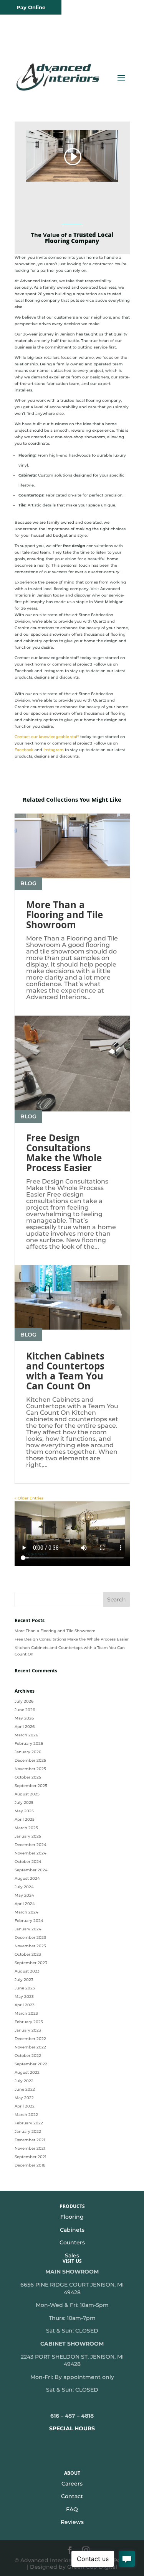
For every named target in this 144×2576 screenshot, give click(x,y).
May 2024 (24, 1895)
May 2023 (24, 1997)
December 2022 (30, 2039)
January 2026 (28, 1752)
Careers (72, 2484)
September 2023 (31, 1963)
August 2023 (27, 1971)
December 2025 (30, 1760)
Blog (28, 883)
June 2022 (25, 2089)
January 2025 (28, 1836)
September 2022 (31, 2064)
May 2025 (24, 1811)
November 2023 (30, 1946)
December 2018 (30, 2165)
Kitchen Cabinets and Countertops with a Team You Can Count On (65, 1373)
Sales (72, 2255)
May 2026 (24, 1718)
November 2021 (30, 2148)
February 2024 (29, 1921)
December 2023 (30, 1937)
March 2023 (26, 2013)
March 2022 (26, 2115)
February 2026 (29, 1743)
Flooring (72, 2217)
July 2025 (24, 1803)
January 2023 (28, 2030)
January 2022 (28, 2131)
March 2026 (26, 1735)
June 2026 (25, 1710)
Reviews (72, 2522)
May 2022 (24, 2098)
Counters (72, 2242)
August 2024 (27, 1878)
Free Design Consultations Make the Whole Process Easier (64, 1154)
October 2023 (28, 1954)
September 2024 (31, 1870)
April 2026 (25, 1727)
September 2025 (31, 1786)
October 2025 (28, 1777)
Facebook (24, 750)
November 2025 (30, 1769)
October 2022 (28, 2056)
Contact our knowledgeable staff (47, 737)
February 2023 (29, 2022)
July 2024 (24, 1887)
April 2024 (25, 1904)
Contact (72, 2496)
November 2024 (31, 1853)
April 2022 (25, 2106)
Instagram (54, 750)
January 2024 (28, 1929)
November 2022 (30, 2047)
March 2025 (26, 1828)
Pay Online (31, 7)
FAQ (72, 2509)
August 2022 (27, 2072)
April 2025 (25, 1819)
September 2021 (31, 2157)
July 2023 (24, 1980)
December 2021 (30, 2140)
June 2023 (25, 1988)
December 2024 (31, 1845)
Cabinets (72, 2230)
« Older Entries (29, 1498)
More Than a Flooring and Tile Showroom (65, 916)
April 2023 (25, 2005)
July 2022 (24, 2081)
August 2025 (27, 1794)
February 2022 (29, 2123)
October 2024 (28, 1862)
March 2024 (26, 1912)
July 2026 (24, 1701)
